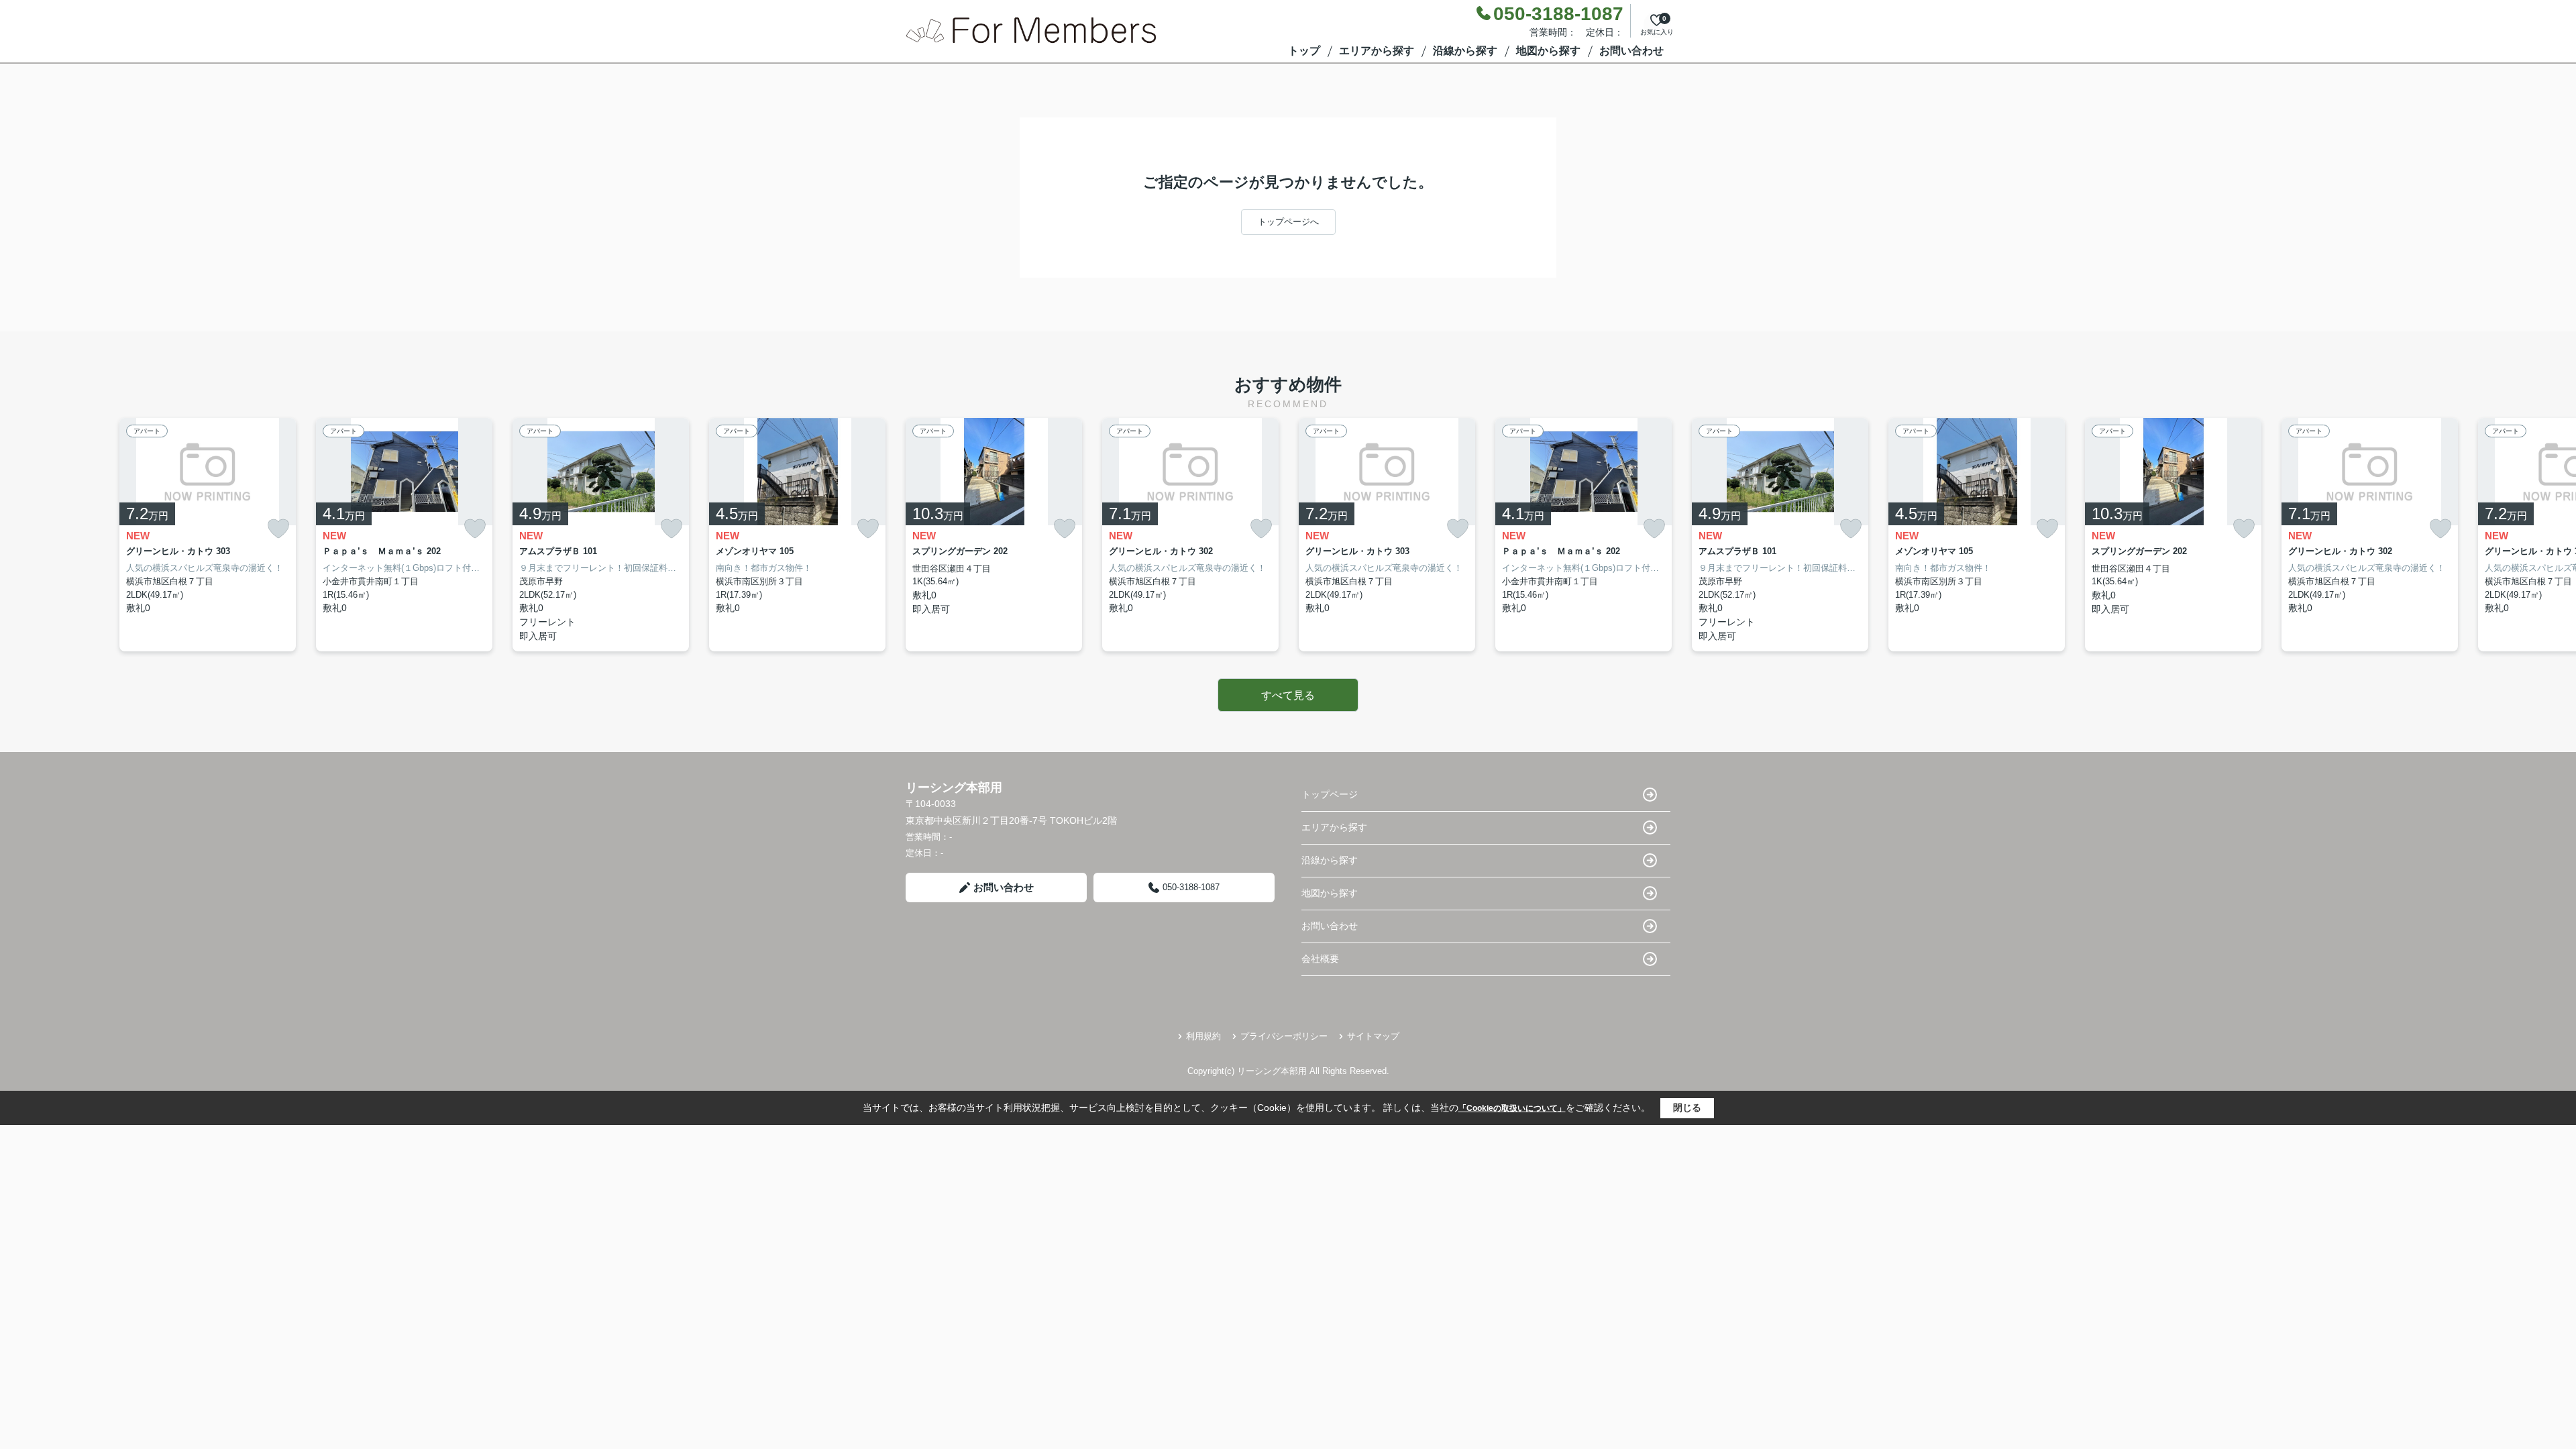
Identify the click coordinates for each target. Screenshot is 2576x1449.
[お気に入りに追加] (278, 529)
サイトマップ (1373, 1036)
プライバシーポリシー (1284, 1036)
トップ (1304, 51)
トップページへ (1288, 222)
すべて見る (1288, 695)
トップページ (1330, 794)
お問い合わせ (1631, 51)
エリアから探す (1377, 51)
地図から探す (1548, 51)
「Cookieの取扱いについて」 (1512, 1108)
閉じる (1687, 1108)
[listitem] (994, 535)
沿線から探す (1465, 51)
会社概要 (1320, 959)
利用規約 (1203, 1036)
